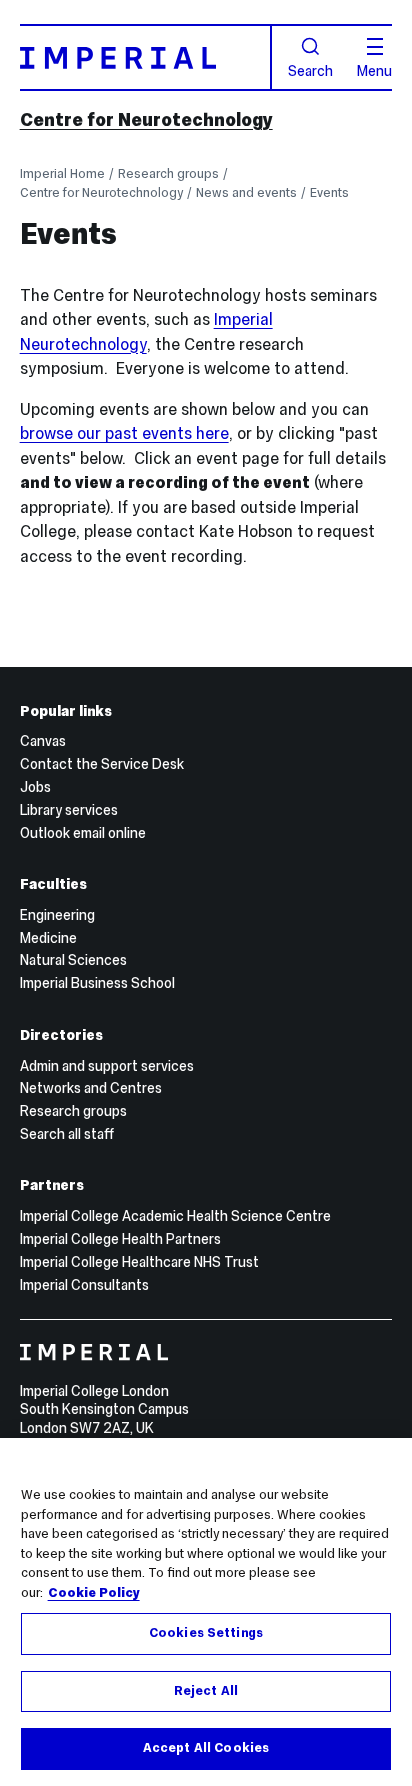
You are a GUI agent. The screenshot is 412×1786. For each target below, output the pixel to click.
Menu (374, 70)
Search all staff (67, 1134)
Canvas (43, 741)
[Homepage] (146, 57)
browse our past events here (124, 433)
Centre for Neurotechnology (146, 119)
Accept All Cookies (206, 1748)
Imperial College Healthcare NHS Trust (139, 1262)
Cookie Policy (94, 1593)
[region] (206, 1612)
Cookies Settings (206, 1633)
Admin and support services (107, 1066)
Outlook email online (83, 833)
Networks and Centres (91, 1088)
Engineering (57, 915)
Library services (69, 810)
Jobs (35, 787)
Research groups (168, 173)
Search (310, 70)
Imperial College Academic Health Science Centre (175, 1216)
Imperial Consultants (84, 1285)
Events (329, 192)
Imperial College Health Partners (120, 1239)
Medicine (48, 938)
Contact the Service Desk (102, 764)
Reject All (206, 1691)
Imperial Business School (97, 983)
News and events (246, 192)
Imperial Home (62, 173)
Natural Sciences (73, 960)
